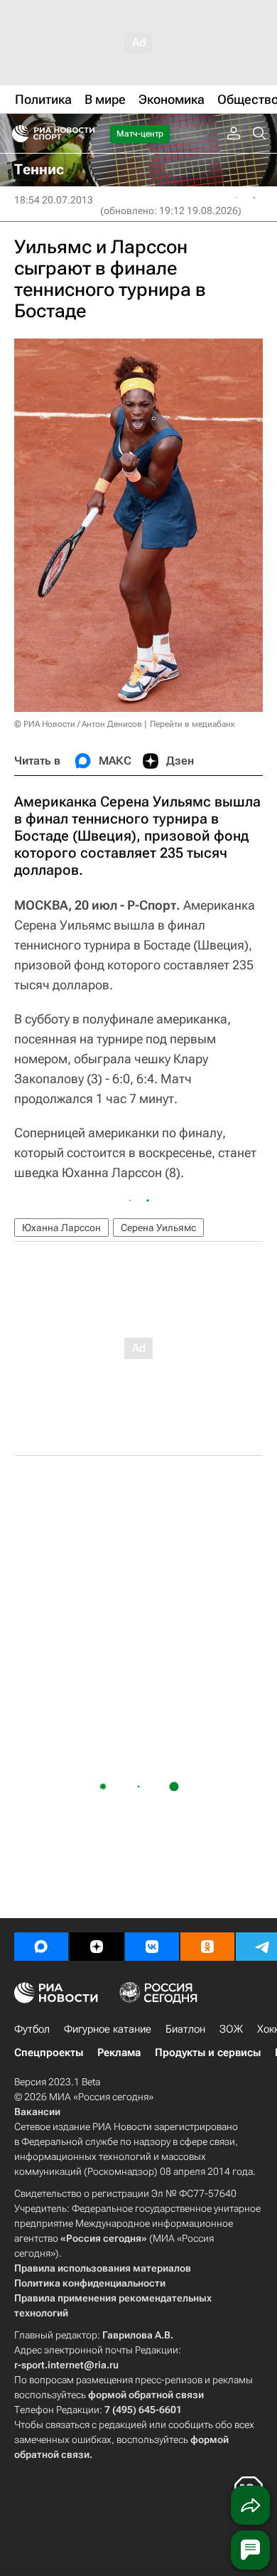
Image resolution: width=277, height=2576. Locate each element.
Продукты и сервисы (208, 2053)
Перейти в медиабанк (192, 724)
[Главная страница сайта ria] (16, 134)
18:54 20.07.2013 (54, 200)
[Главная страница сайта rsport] (85, 134)
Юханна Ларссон (61, 1228)
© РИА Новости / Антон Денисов (78, 724)
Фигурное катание (108, 2029)
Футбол (32, 2029)
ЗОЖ (231, 2029)
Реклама (119, 2053)
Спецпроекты (49, 2053)
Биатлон (185, 2029)
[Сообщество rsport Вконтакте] (152, 1947)
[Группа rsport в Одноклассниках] (207, 1947)
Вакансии (37, 2112)
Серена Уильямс (158, 1228)
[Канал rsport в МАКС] (41, 1947)
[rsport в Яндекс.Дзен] (97, 1947)
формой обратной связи (146, 2395)
